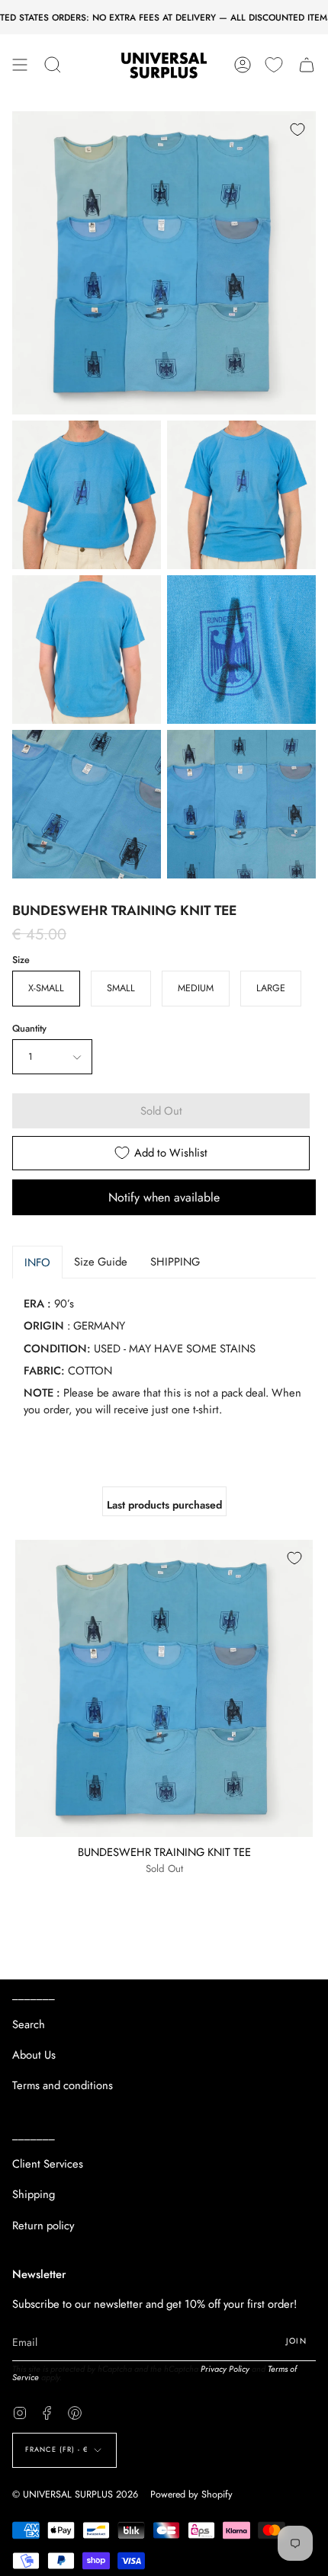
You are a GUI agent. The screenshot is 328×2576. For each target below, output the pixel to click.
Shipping (34, 2194)
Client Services (48, 2164)
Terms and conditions (63, 2085)
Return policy (43, 2226)
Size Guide (101, 1262)
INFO (37, 1262)
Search (29, 2024)
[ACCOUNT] (243, 65)
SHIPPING (175, 1262)
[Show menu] (20, 65)
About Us (34, 2055)
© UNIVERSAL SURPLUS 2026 (75, 2494)
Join (296, 2341)
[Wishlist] (274, 65)
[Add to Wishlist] (297, 130)
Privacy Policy (225, 2369)
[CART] (307, 65)
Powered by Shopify (191, 2494)
